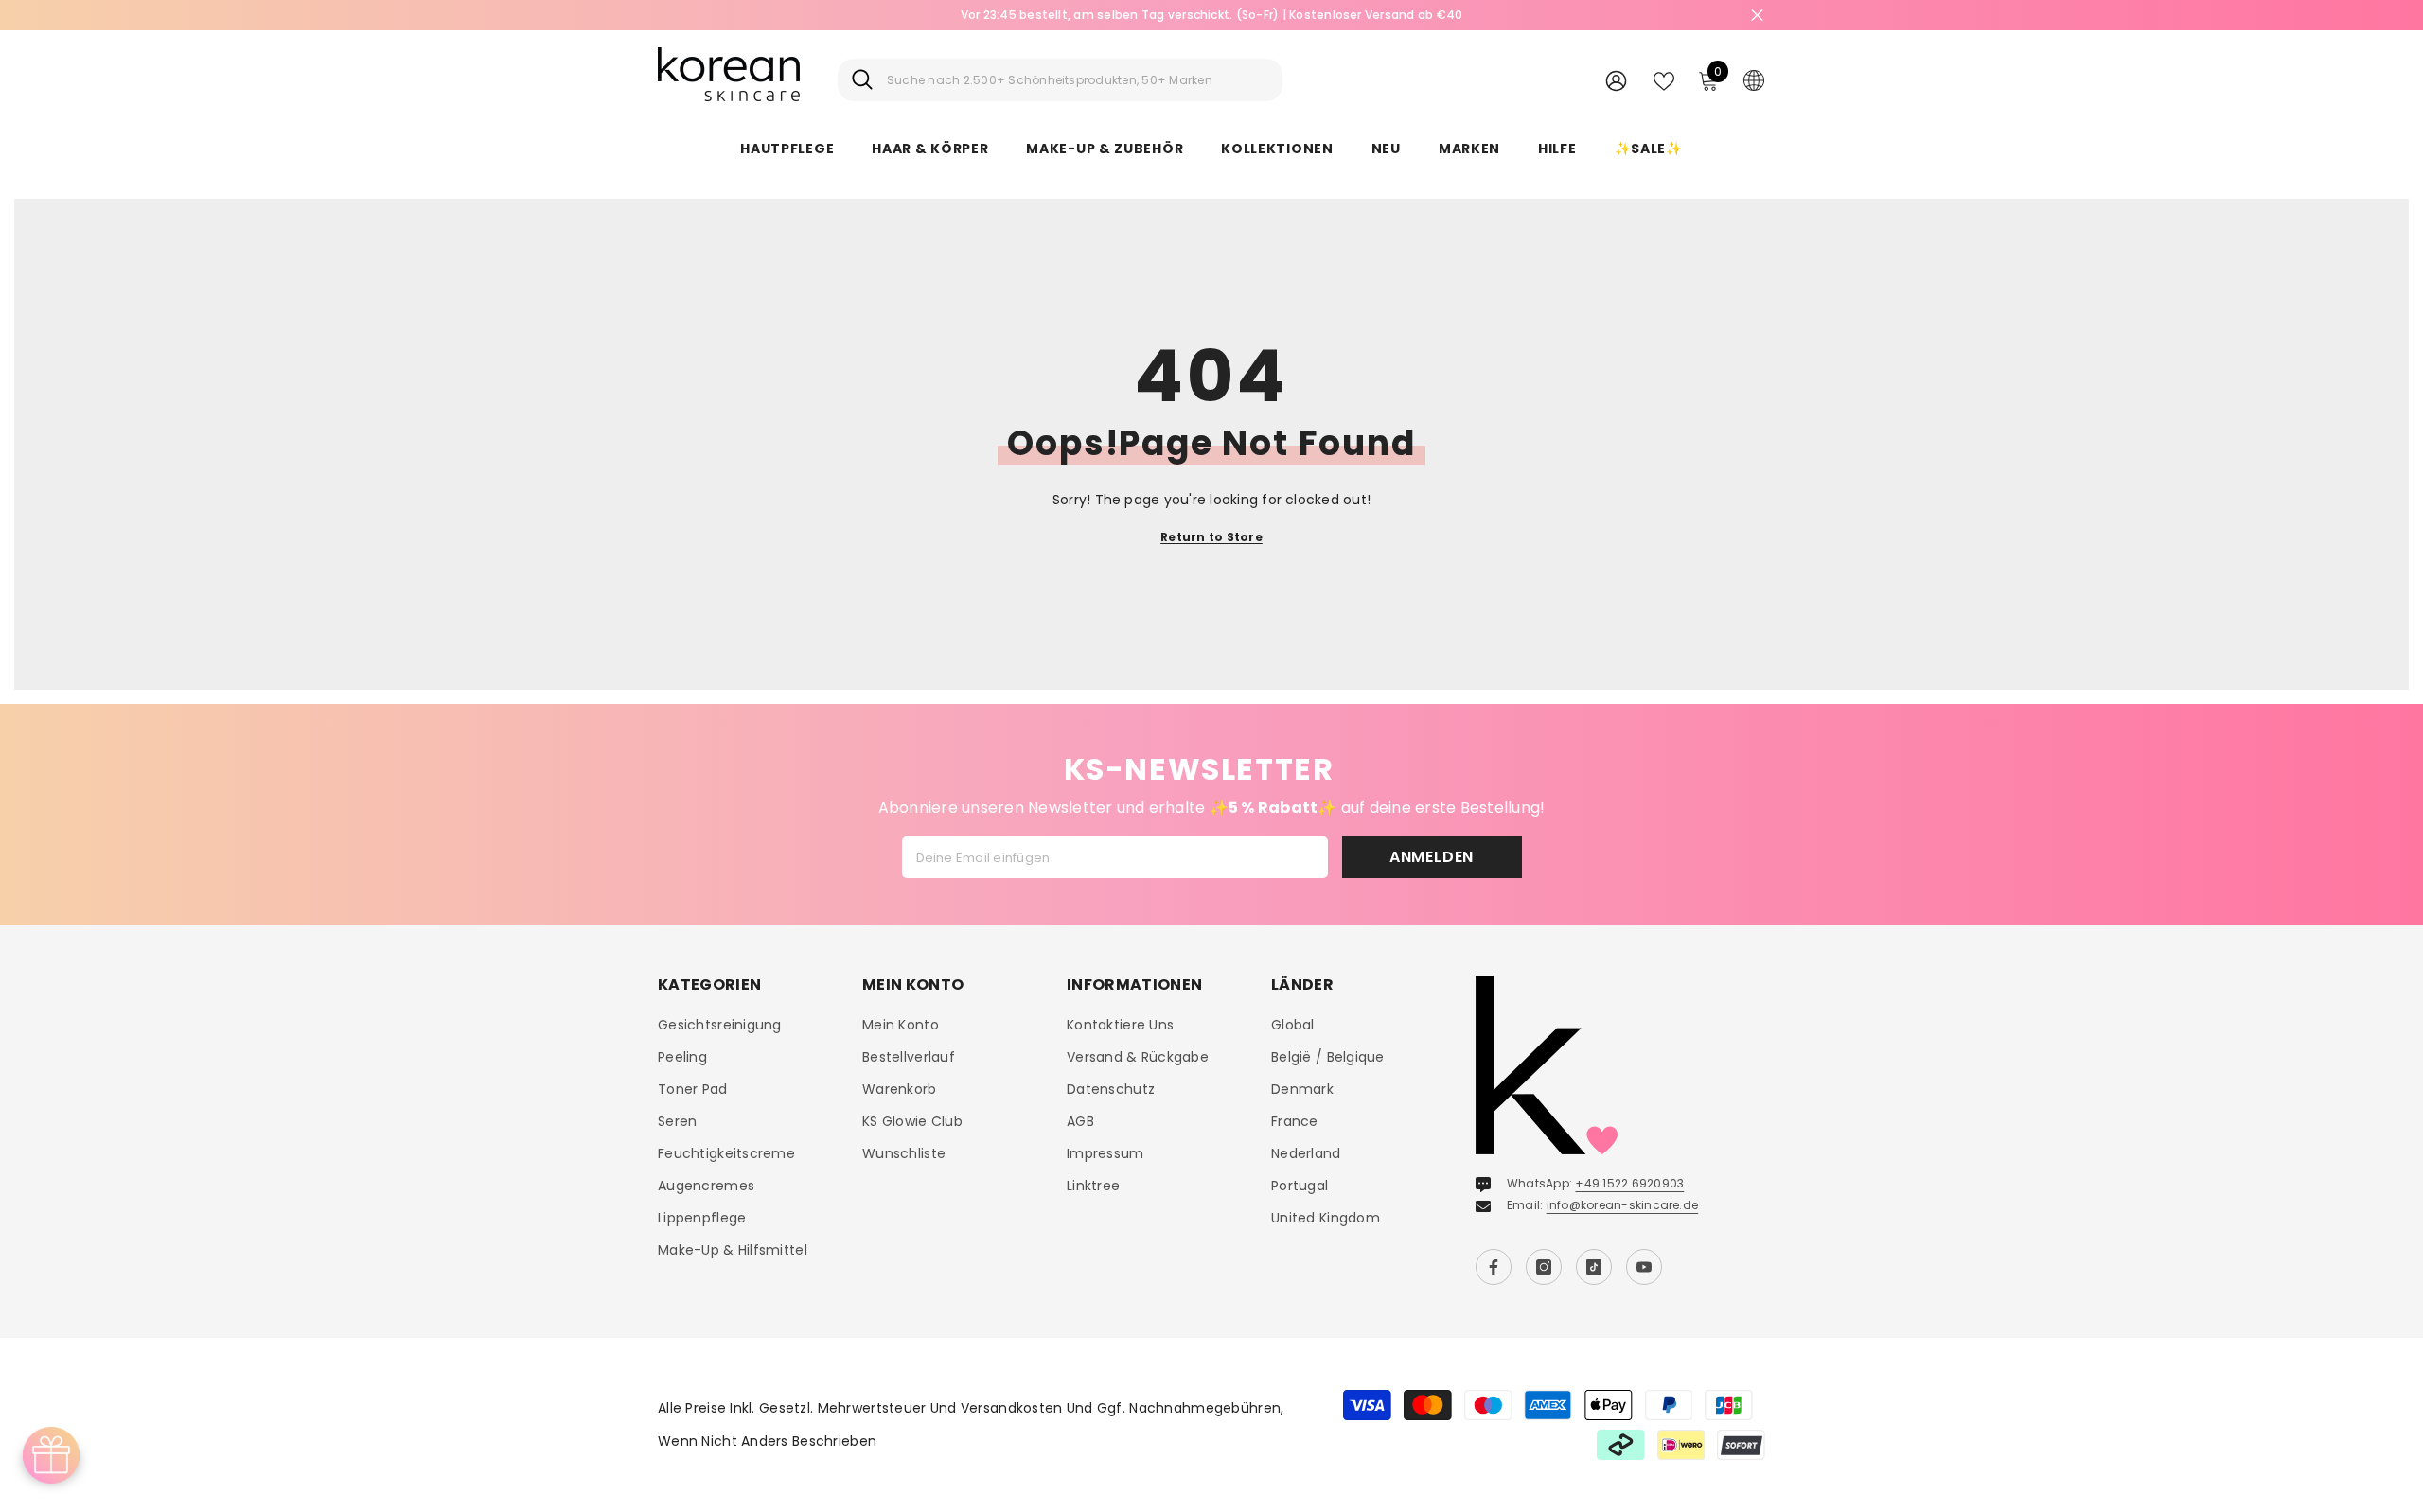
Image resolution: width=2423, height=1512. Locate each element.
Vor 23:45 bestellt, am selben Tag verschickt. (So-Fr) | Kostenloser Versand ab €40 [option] (1212, 15)
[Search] (1060, 80)
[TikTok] (1594, 1267)
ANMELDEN (1432, 857)
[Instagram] (1544, 1267)
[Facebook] (1494, 1267)
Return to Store (1211, 537)
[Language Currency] (1754, 79)
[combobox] (1078, 80)
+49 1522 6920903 (1629, 1183)
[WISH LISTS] (1664, 79)
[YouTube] (1644, 1267)
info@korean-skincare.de (1623, 1205)
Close (1757, 16)
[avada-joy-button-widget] (51, 1455)
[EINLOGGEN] (1616, 80)
